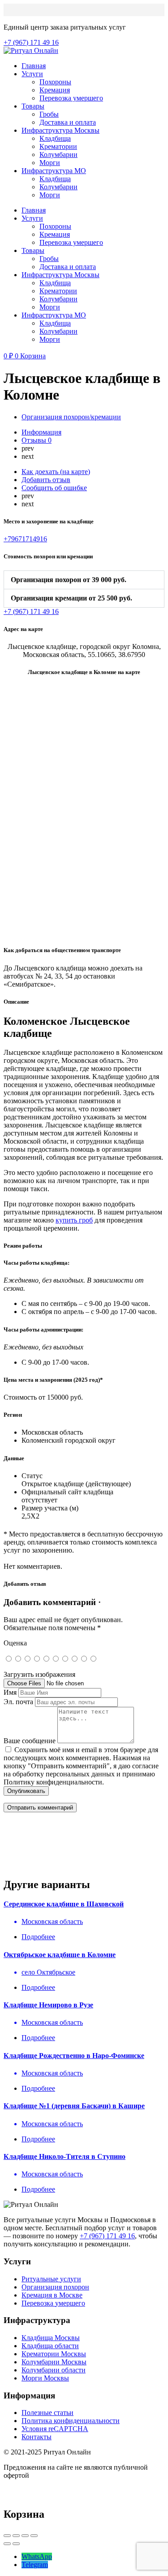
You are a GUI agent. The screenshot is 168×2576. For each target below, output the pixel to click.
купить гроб (74, 1220)
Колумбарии (58, 154)
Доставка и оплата (68, 122)
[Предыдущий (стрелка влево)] (7, 2544)
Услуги (32, 74)
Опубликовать (26, 1791)
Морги (50, 163)
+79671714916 (25, 539)
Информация (41, 432)
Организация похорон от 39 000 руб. (69, 580)
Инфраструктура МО (54, 171)
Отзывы (37, 440)
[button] (84, 580)
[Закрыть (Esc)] (7, 2536)
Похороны (55, 82)
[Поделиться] (16, 2536)
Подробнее (38, 1937)
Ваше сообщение (30, 1741)
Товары (33, 106)
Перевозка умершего (71, 98)
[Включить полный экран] (25, 2536)
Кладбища (55, 138)
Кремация (55, 90)
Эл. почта (18, 1702)
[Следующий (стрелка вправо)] (16, 2544)
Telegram (35, 2565)
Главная (34, 66)
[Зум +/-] (34, 2536)
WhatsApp (37, 2556)
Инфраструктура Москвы (60, 130)
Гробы (49, 114)
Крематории (58, 146)
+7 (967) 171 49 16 (107, 2236)
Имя (10, 1692)
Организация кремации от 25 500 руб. (71, 598)
